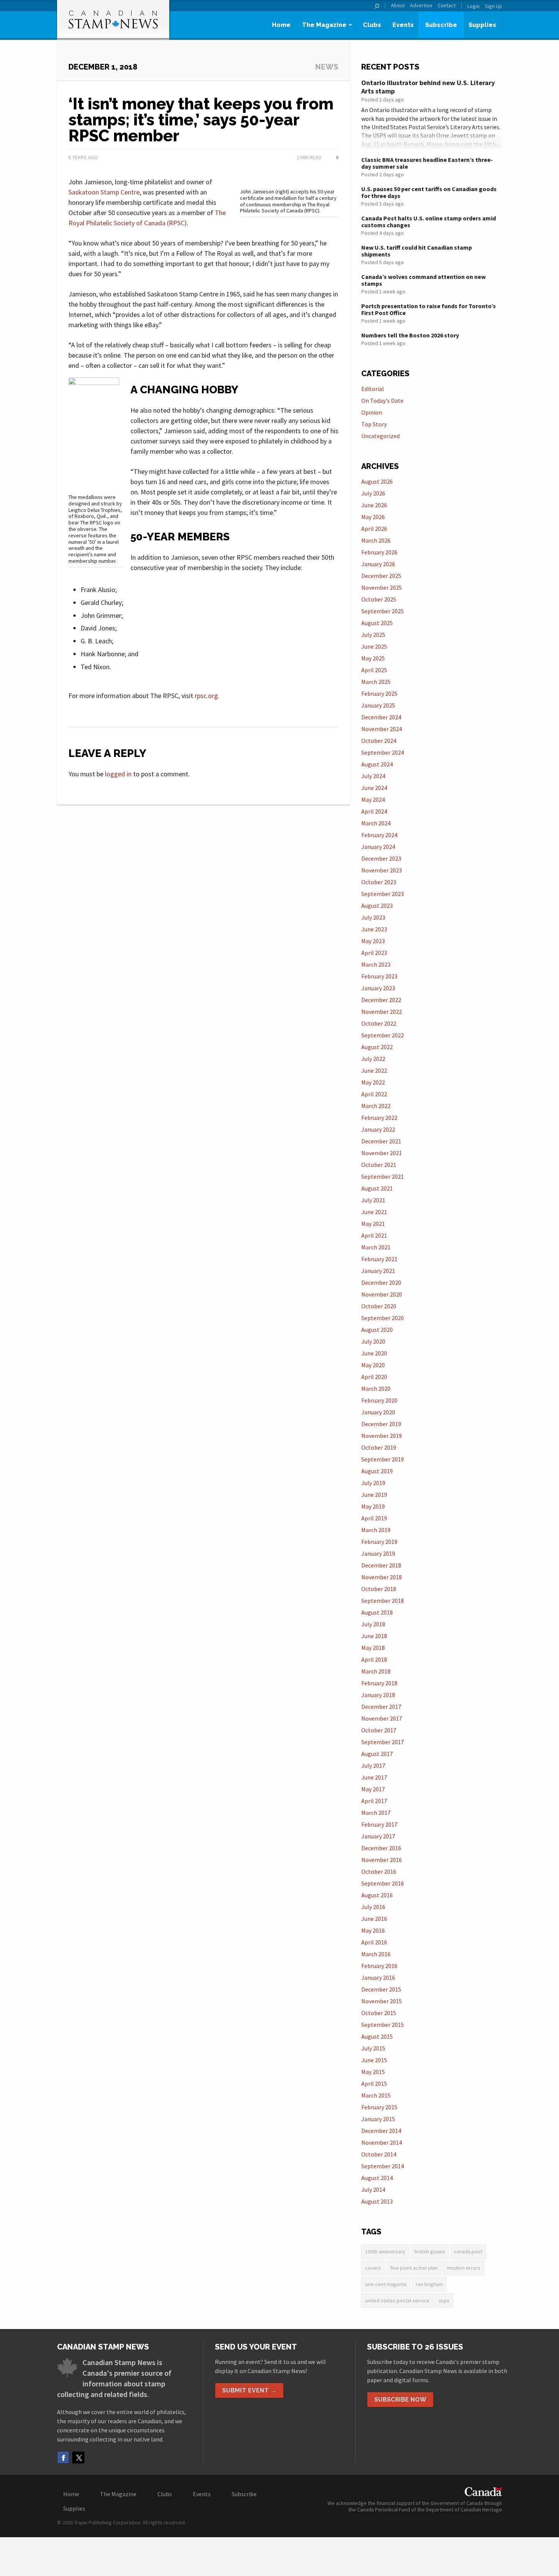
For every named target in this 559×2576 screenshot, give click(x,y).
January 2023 (378, 988)
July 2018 (373, 1624)
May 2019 (373, 1506)
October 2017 (379, 1730)
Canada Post (468, 2251)
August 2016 (377, 1895)
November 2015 (382, 2001)
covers (373, 2268)
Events (403, 25)
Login (473, 6)
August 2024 (377, 764)
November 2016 (382, 1860)
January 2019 (378, 1553)
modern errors (464, 2268)
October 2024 (379, 741)
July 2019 (373, 1483)
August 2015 (377, 2036)
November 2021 (382, 1153)
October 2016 (379, 1871)
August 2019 (377, 1471)
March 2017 (376, 1813)
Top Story (374, 424)
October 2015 (379, 2013)
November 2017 (382, 1718)
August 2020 (377, 1330)
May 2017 (373, 1789)
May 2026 (373, 517)
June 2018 (374, 1636)
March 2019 (376, 1530)
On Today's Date (382, 401)
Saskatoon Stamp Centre (104, 192)
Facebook (63, 2457)
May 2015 (373, 2072)
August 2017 (377, 1754)
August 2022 (377, 1047)
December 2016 (381, 1848)
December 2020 (381, 1282)
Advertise (421, 6)
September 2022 (383, 1035)
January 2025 (378, 705)
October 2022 (379, 1023)
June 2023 (374, 929)
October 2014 (379, 2154)
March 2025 (376, 682)
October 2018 (379, 1589)
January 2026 (378, 564)
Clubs (372, 25)
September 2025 (383, 611)
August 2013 (377, 2201)
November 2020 (382, 1294)
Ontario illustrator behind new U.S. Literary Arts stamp (428, 87)
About (398, 6)
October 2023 (379, 882)
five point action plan (414, 2268)
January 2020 (378, 1412)
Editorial (373, 389)
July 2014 (373, 2190)
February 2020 (379, 1400)
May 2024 (373, 800)
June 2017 (374, 1777)
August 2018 (377, 1612)
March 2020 (376, 1389)
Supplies (482, 25)
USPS (444, 2301)
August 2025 (377, 623)
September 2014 (383, 2166)
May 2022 (373, 1082)
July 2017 (373, 1765)
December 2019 (381, 1424)
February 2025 (379, 693)
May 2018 (373, 1648)
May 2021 (373, 1224)
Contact (447, 6)
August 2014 (377, 2178)
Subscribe (441, 25)
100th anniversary (385, 2251)
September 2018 (383, 1601)
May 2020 (373, 1365)
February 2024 (379, 835)
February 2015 (379, 2107)
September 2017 (383, 1742)
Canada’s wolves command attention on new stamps (423, 280)
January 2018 (378, 1695)
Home (281, 25)
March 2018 (376, 1671)
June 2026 (374, 505)
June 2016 (374, 1919)
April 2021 (374, 1235)
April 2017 (374, 1801)
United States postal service (397, 2301)
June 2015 (374, 2060)
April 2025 (374, 670)
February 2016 (379, 1966)
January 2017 (378, 1836)
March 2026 (376, 540)
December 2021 (381, 1141)
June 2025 (374, 646)
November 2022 (382, 1012)
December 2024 (381, 717)
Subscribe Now (400, 2399)
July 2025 (373, 635)
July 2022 (373, 1059)
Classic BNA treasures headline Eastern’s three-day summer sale (427, 163)
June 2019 (374, 1495)
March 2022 (376, 1106)
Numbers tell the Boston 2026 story (410, 335)
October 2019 (379, 1447)
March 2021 (376, 1247)
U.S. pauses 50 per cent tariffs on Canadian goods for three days (429, 192)
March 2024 (376, 823)
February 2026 (379, 552)
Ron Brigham (429, 2284)
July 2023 (373, 917)
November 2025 (382, 587)
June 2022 (374, 1070)
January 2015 (378, 2119)
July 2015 (373, 2048)
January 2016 (378, 1978)
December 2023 (381, 858)
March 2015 (376, 2095)
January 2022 (378, 1129)
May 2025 (373, 658)
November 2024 (382, 729)
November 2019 (382, 1436)
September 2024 (383, 752)
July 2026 (373, 493)
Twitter (78, 2457)
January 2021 (378, 1271)
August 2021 (377, 1188)
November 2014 (382, 2142)
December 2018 (381, 1565)
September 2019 (383, 1459)
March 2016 (376, 1954)
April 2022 (374, 1094)
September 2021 (383, 1176)
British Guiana (430, 2251)
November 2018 (382, 1577)
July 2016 (373, 1907)
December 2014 (381, 2131)
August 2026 (377, 481)
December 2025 (381, 576)
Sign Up (493, 6)
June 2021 (374, 1212)
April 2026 (374, 529)
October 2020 (379, 1306)
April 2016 (374, 1942)
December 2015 (381, 1989)
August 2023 (377, 906)
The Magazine (324, 25)
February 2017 (379, 1824)
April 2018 (374, 1659)
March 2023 (376, 964)
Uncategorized (380, 436)
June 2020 (374, 1353)
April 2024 (374, 811)
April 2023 (374, 953)
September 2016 (383, 1883)
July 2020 (373, 1341)
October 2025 (379, 599)
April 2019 (374, 1518)
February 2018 (379, 1683)
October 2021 (379, 1165)
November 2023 (382, 870)
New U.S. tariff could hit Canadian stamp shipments (417, 251)
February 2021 (379, 1259)
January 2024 (378, 847)
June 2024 (374, 788)
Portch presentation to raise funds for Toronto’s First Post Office (429, 309)
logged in (118, 774)
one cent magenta (386, 2284)
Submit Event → (249, 2390)
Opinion (372, 412)
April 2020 (374, 1377)
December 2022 (381, 1000)
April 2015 (374, 2084)
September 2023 (383, 894)
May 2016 (373, 1930)
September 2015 (383, 2025)
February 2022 (379, 1118)
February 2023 (379, 976)
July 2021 (373, 1200)
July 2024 (373, 776)
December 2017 (381, 1707)
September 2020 (383, 1318)
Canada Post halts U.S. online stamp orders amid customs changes (429, 222)
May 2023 (373, 941)
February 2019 (379, 1542)
